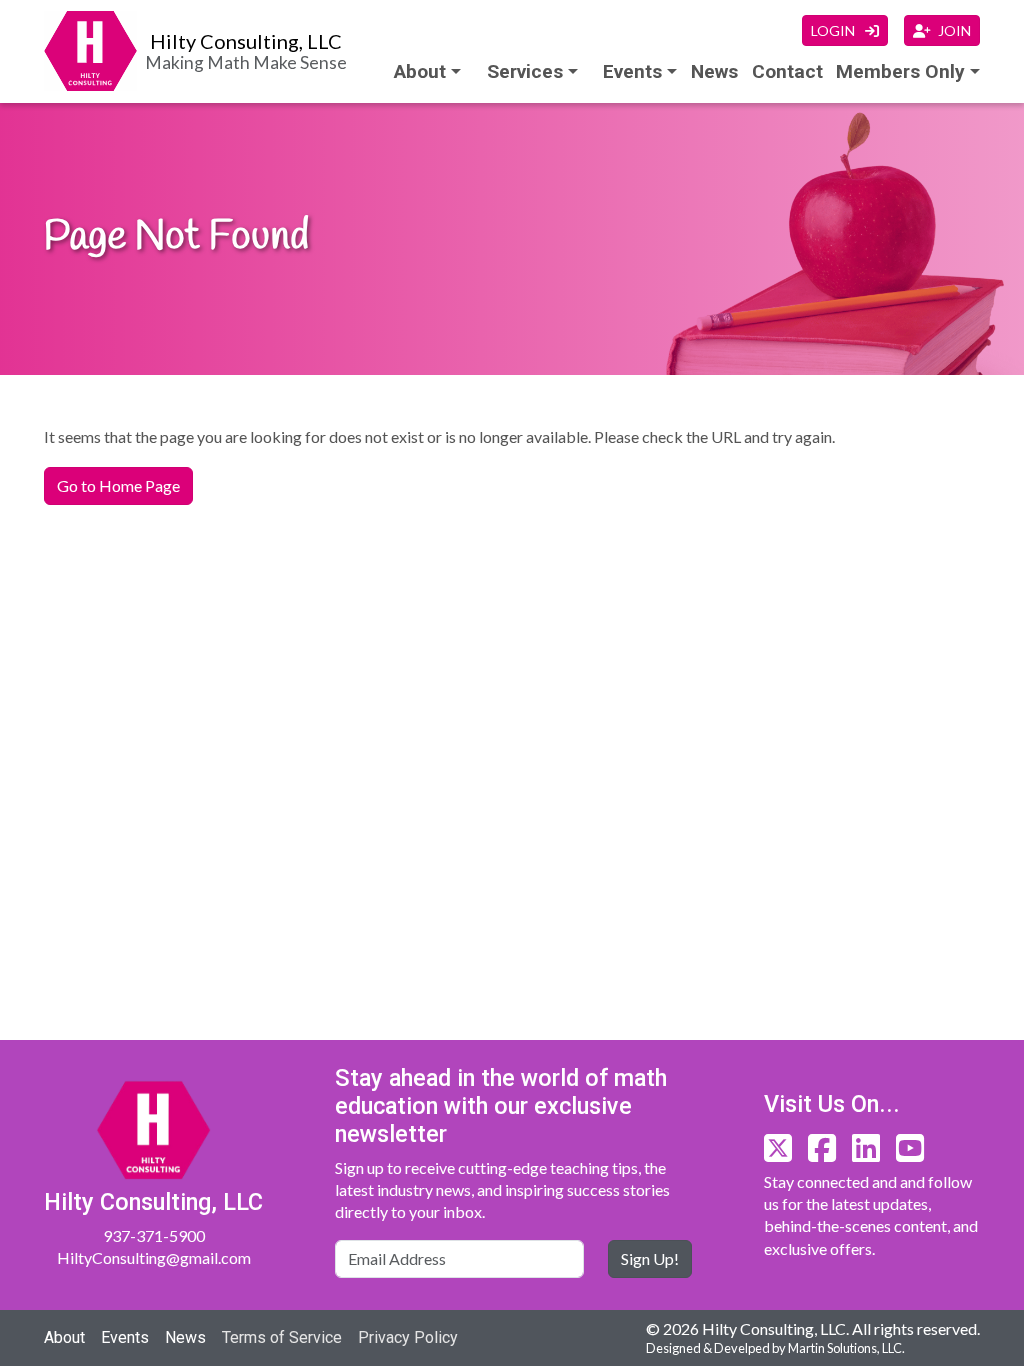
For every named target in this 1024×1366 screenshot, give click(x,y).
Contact (787, 71)
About (420, 71)
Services (525, 71)
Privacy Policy (408, 1337)
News (714, 71)
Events (125, 1337)
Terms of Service (282, 1337)
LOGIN (834, 30)
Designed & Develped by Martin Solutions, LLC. (775, 1348)
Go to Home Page (118, 485)
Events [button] (632, 71)
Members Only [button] (900, 71)
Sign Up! (650, 1258)
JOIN (954, 30)
